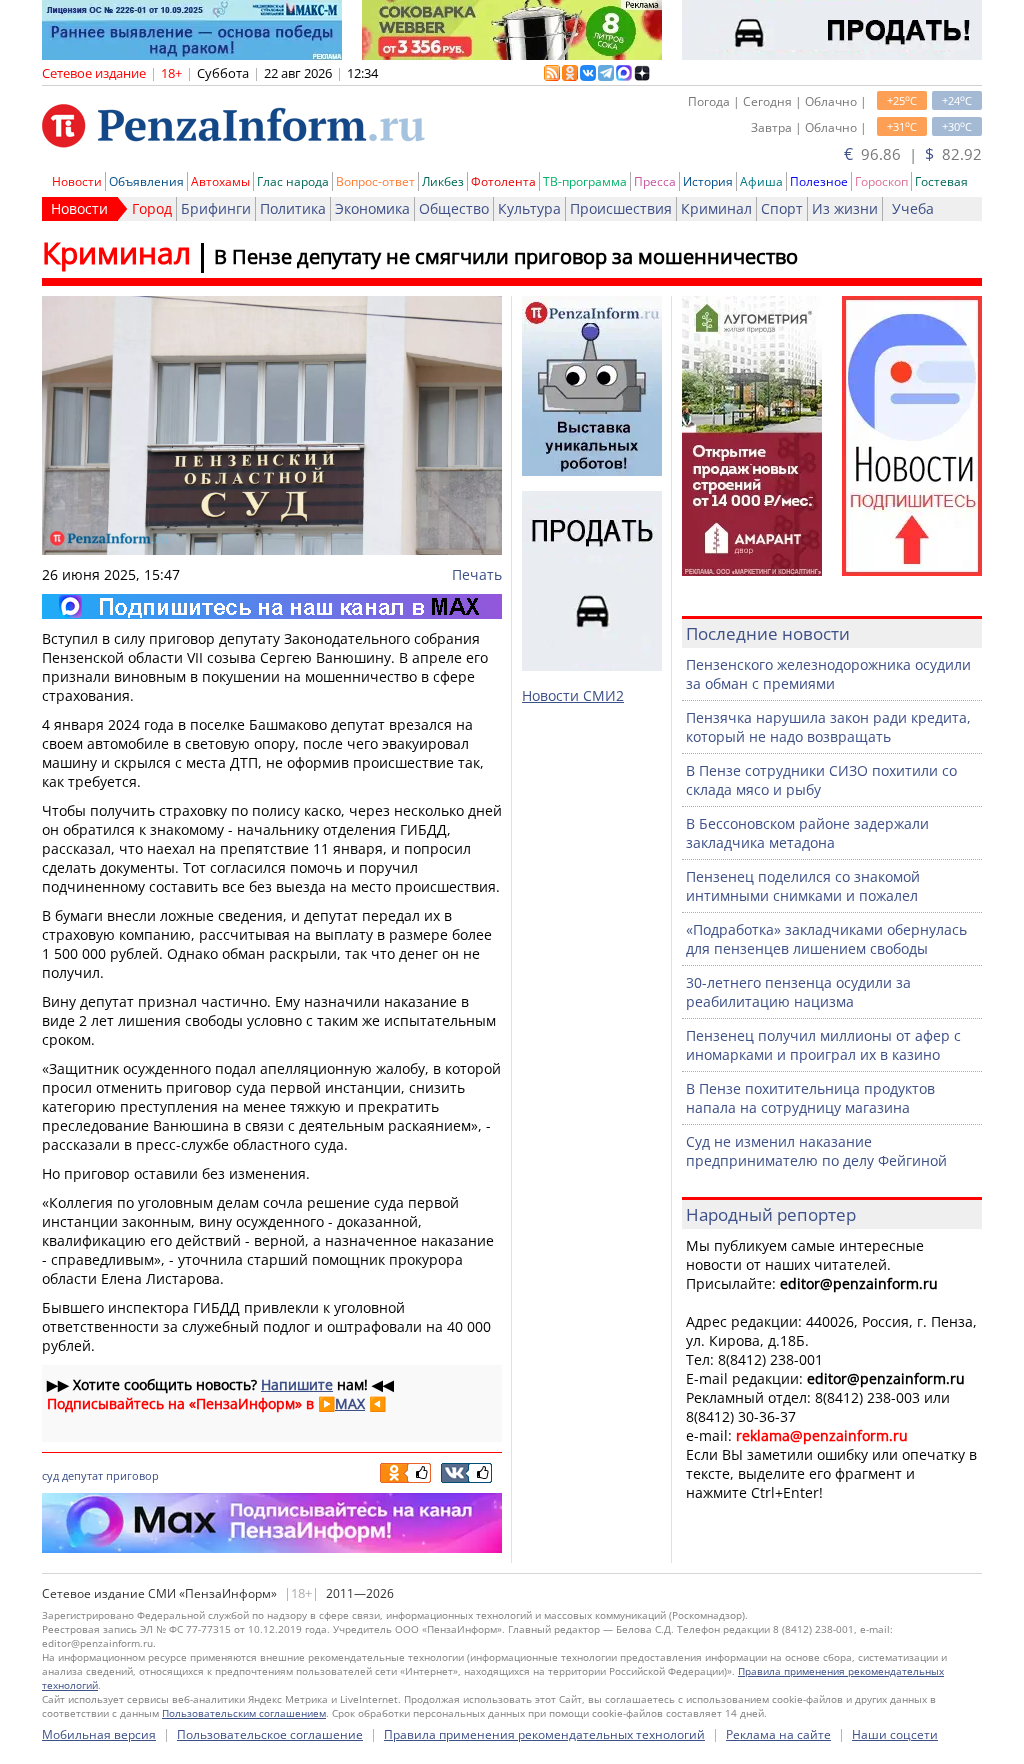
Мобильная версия (99, 1734)
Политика (293, 208)
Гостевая (941, 181)
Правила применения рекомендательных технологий (544, 1734)
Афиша (761, 181)
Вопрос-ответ (375, 181)
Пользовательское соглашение (270, 1734)
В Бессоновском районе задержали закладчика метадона (807, 833)
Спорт (782, 208)
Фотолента (503, 181)
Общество (454, 208)
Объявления (146, 181)
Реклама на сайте (778, 1734)
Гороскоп (881, 181)
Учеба (913, 208)
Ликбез (443, 181)
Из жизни (845, 208)
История (708, 181)
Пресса (655, 181)
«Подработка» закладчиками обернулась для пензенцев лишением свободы (826, 939)
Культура (529, 208)
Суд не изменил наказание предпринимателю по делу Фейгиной (816, 1151)
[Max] (272, 606)
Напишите (297, 1384)
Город (152, 208)
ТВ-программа (585, 181)
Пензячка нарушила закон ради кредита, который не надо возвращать (828, 727)
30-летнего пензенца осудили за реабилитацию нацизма (798, 992)
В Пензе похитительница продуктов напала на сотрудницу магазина (810, 1098)
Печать (477, 574)
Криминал (716, 208)
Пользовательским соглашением (244, 1713)
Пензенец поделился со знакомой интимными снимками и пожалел (803, 886)
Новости (77, 181)
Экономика (372, 208)
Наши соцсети (895, 1734)
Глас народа (293, 181)
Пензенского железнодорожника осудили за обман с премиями (828, 674)
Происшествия (621, 208)
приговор (132, 1475)
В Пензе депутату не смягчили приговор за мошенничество (506, 256)
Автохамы (220, 181)
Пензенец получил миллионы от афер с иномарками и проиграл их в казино (823, 1045)
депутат (82, 1475)
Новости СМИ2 (573, 695)
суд (50, 1475)
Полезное (819, 181)
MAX (350, 1403)
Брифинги (216, 208)
